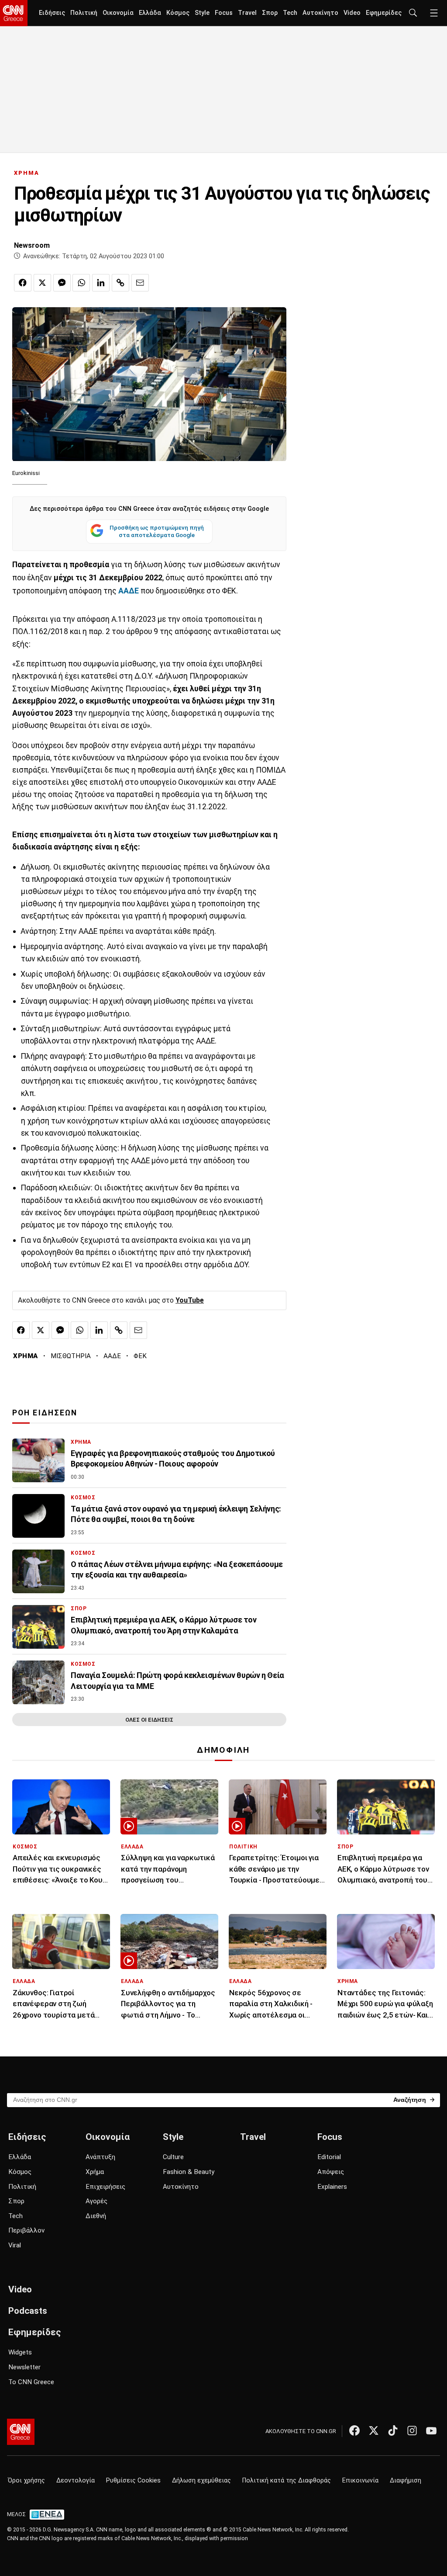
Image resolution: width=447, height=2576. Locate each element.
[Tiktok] (393, 2430)
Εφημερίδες (384, 13)
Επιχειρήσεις (105, 2187)
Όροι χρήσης (26, 2481)
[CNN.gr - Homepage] (14, 13)
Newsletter (24, 2367)
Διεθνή (96, 2216)
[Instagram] (412, 2430)
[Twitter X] (374, 2430)
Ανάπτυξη (100, 2157)
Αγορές (96, 2201)
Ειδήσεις (52, 13)
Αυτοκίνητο (320, 13)
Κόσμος (178, 13)
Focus (224, 13)
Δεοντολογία (76, 2481)
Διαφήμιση (406, 2481)
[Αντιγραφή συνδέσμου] (120, 283)
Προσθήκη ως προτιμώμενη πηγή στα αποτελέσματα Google (157, 531)
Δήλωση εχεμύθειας (201, 2481)
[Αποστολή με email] (140, 283)
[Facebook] (354, 2430)
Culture (173, 2157)
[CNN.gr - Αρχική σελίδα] (21, 2432)
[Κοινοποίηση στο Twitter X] (42, 283)
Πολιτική (84, 13)
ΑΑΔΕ (112, 1356)
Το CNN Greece (31, 2382)
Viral (15, 2245)
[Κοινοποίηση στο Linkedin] (101, 283)
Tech (290, 13)
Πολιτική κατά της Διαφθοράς (287, 2481)
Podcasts (28, 2311)
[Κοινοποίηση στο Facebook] (23, 283)
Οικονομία (118, 13)
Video (352, 13)
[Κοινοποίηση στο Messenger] (62, 283)
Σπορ (270, 13)
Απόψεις (331, 2172)
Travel (247, 13)
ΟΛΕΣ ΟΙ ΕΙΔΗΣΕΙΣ (149, 1720)
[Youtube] (431, 2430)
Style (202, 13)
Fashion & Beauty (189, 2172)
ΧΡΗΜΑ (27, 173)
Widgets (20, 2352)
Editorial (329, 2157)
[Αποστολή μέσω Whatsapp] (81, 283)
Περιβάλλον (26, 2230)
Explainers (332, 2187)
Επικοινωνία (360, 2481)
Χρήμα (95, 2172)
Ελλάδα (150, 13)
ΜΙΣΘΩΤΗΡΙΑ (71, 1356)
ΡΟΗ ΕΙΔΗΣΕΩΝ (45, 1413)
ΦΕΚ (140, 1356)
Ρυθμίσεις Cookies (133, 2481)
